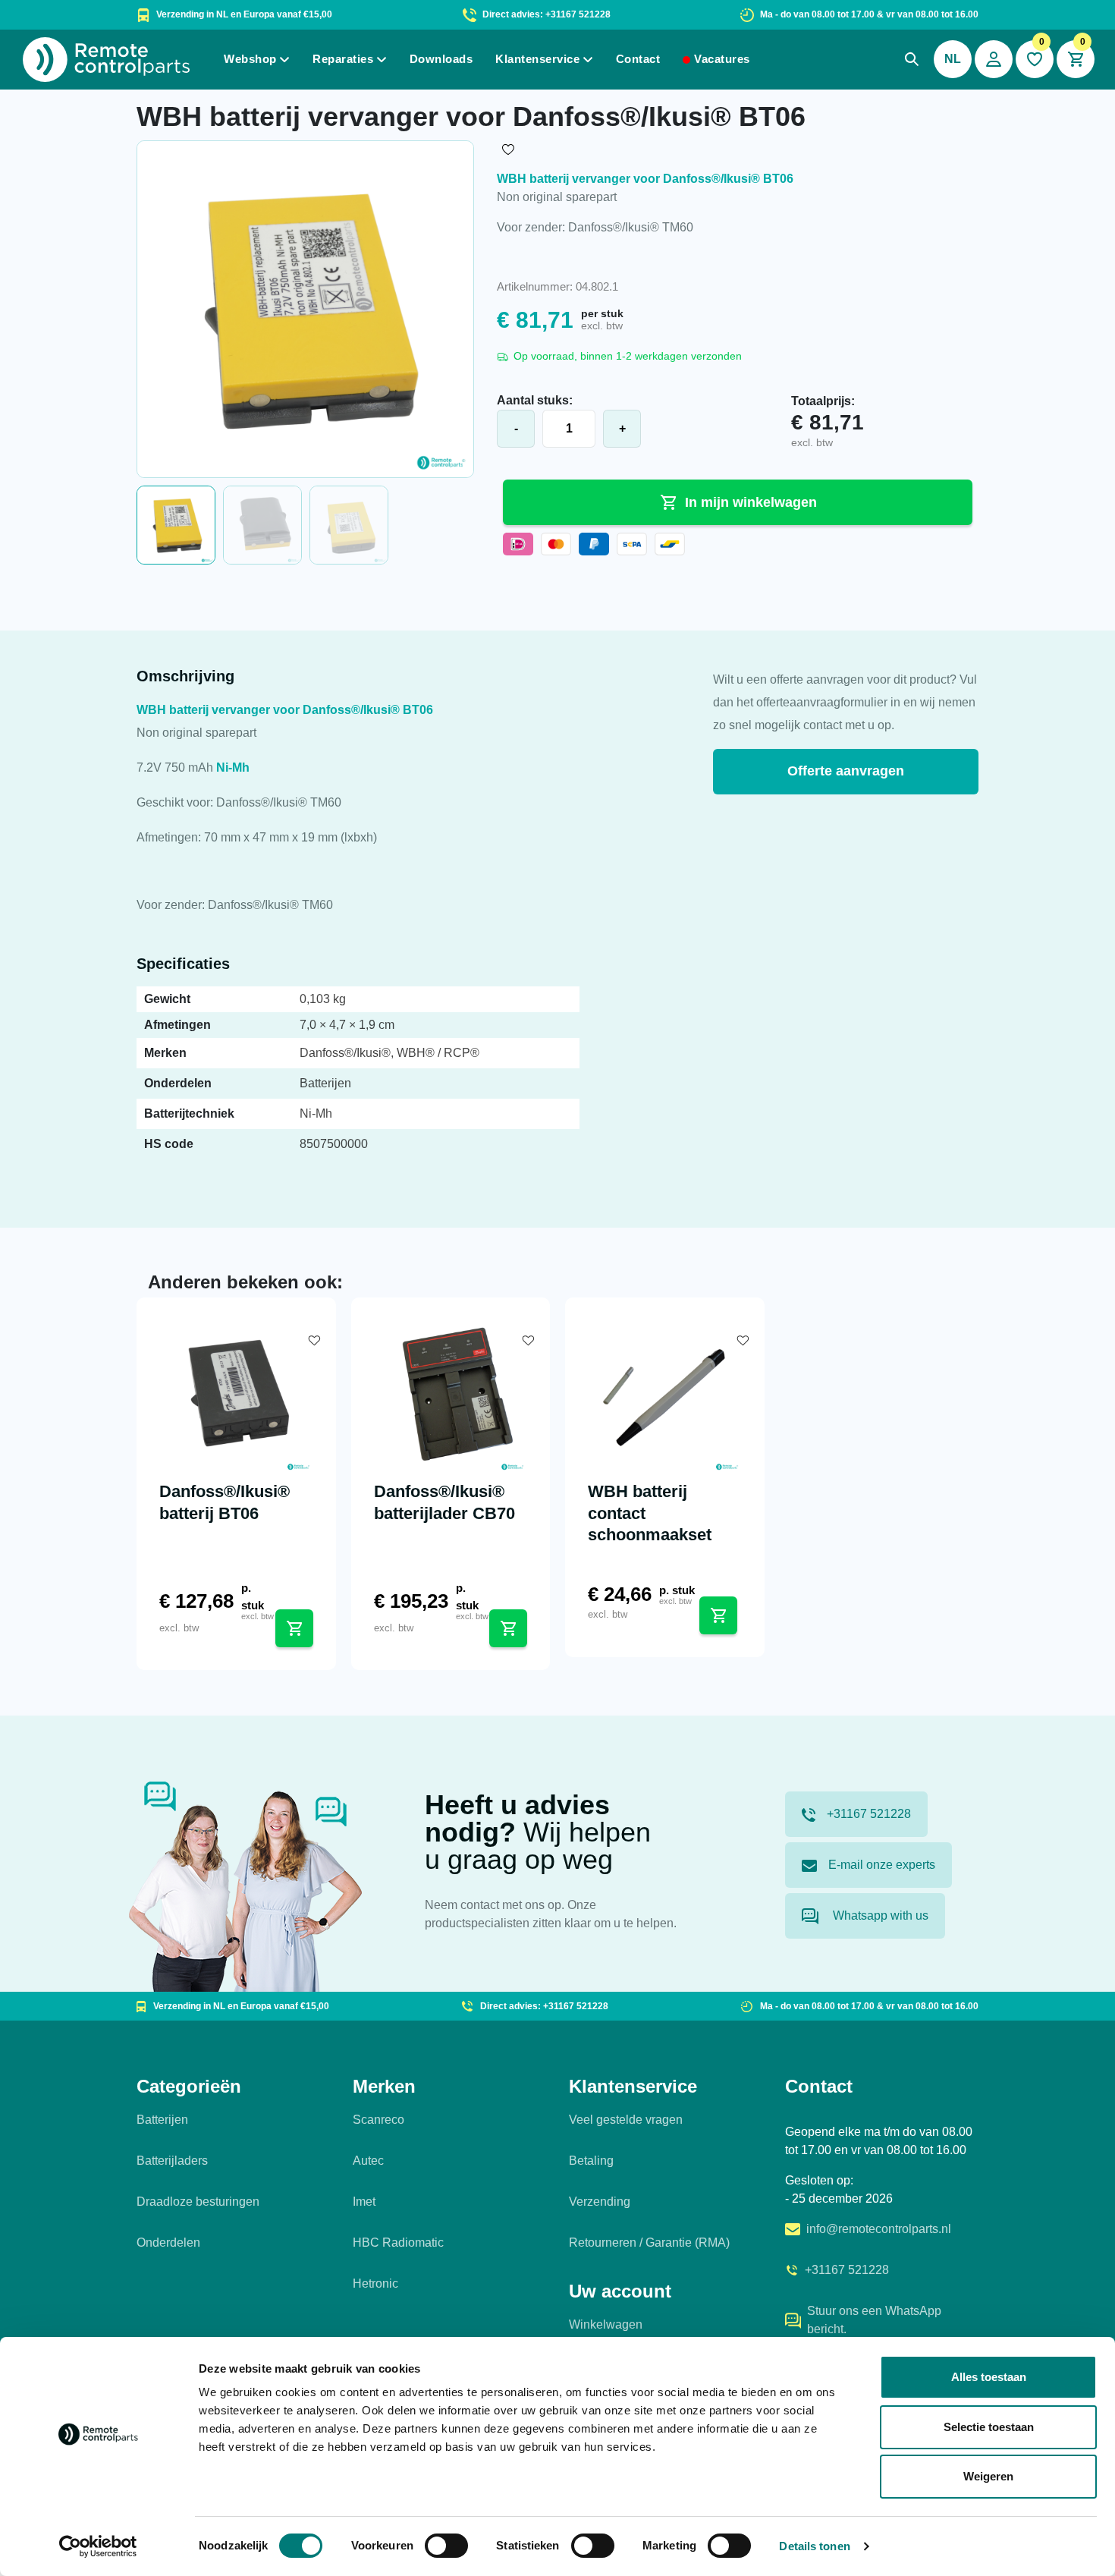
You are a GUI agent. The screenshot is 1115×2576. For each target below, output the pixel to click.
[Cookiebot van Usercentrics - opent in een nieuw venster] (98, 2546)
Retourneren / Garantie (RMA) (649, 2243)
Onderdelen (168, 2243)
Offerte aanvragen (846, 771)
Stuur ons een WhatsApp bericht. (874, 2320)
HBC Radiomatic (398, 2243)
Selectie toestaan (989, 2427)
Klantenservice (537, 59)
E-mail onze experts (882, 1865)
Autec (368, 2161)
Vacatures (722, 59)
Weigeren (988, 2476)
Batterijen (162, 2120)
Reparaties (343, 59)
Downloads (441, 59)
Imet (364, 2202)
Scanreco (378, 2120)
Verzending (600, 2202)
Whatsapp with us (879, 1915)
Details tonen (814, 2546)
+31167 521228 (869, 1814)
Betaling (591, 2161)
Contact (638, 59)
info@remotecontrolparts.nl (879, 2229)
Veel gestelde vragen (626, 2120)
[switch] (446, 2546)
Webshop (250, 59)
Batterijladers (172, 2161)
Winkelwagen (606, 2324)
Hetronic (375, 2283)
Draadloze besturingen (198, 2202)
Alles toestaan (989, 2377)
